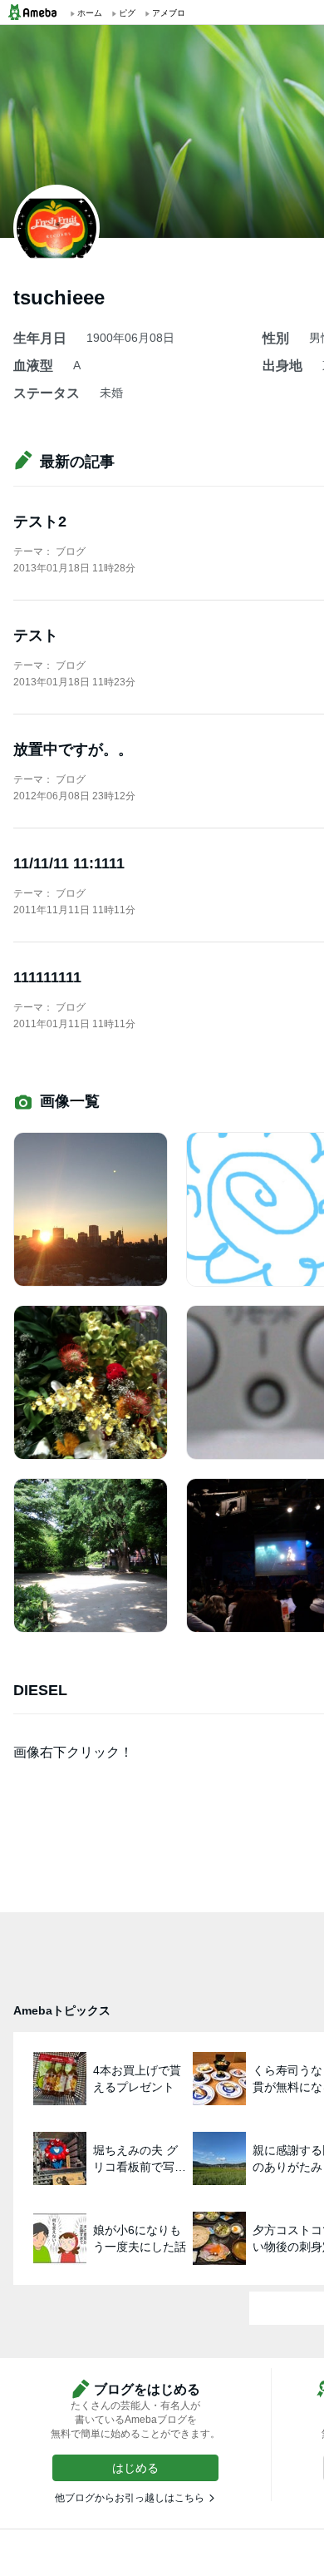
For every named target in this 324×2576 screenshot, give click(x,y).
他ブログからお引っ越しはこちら (130, 2498)
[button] (135, 2468)
